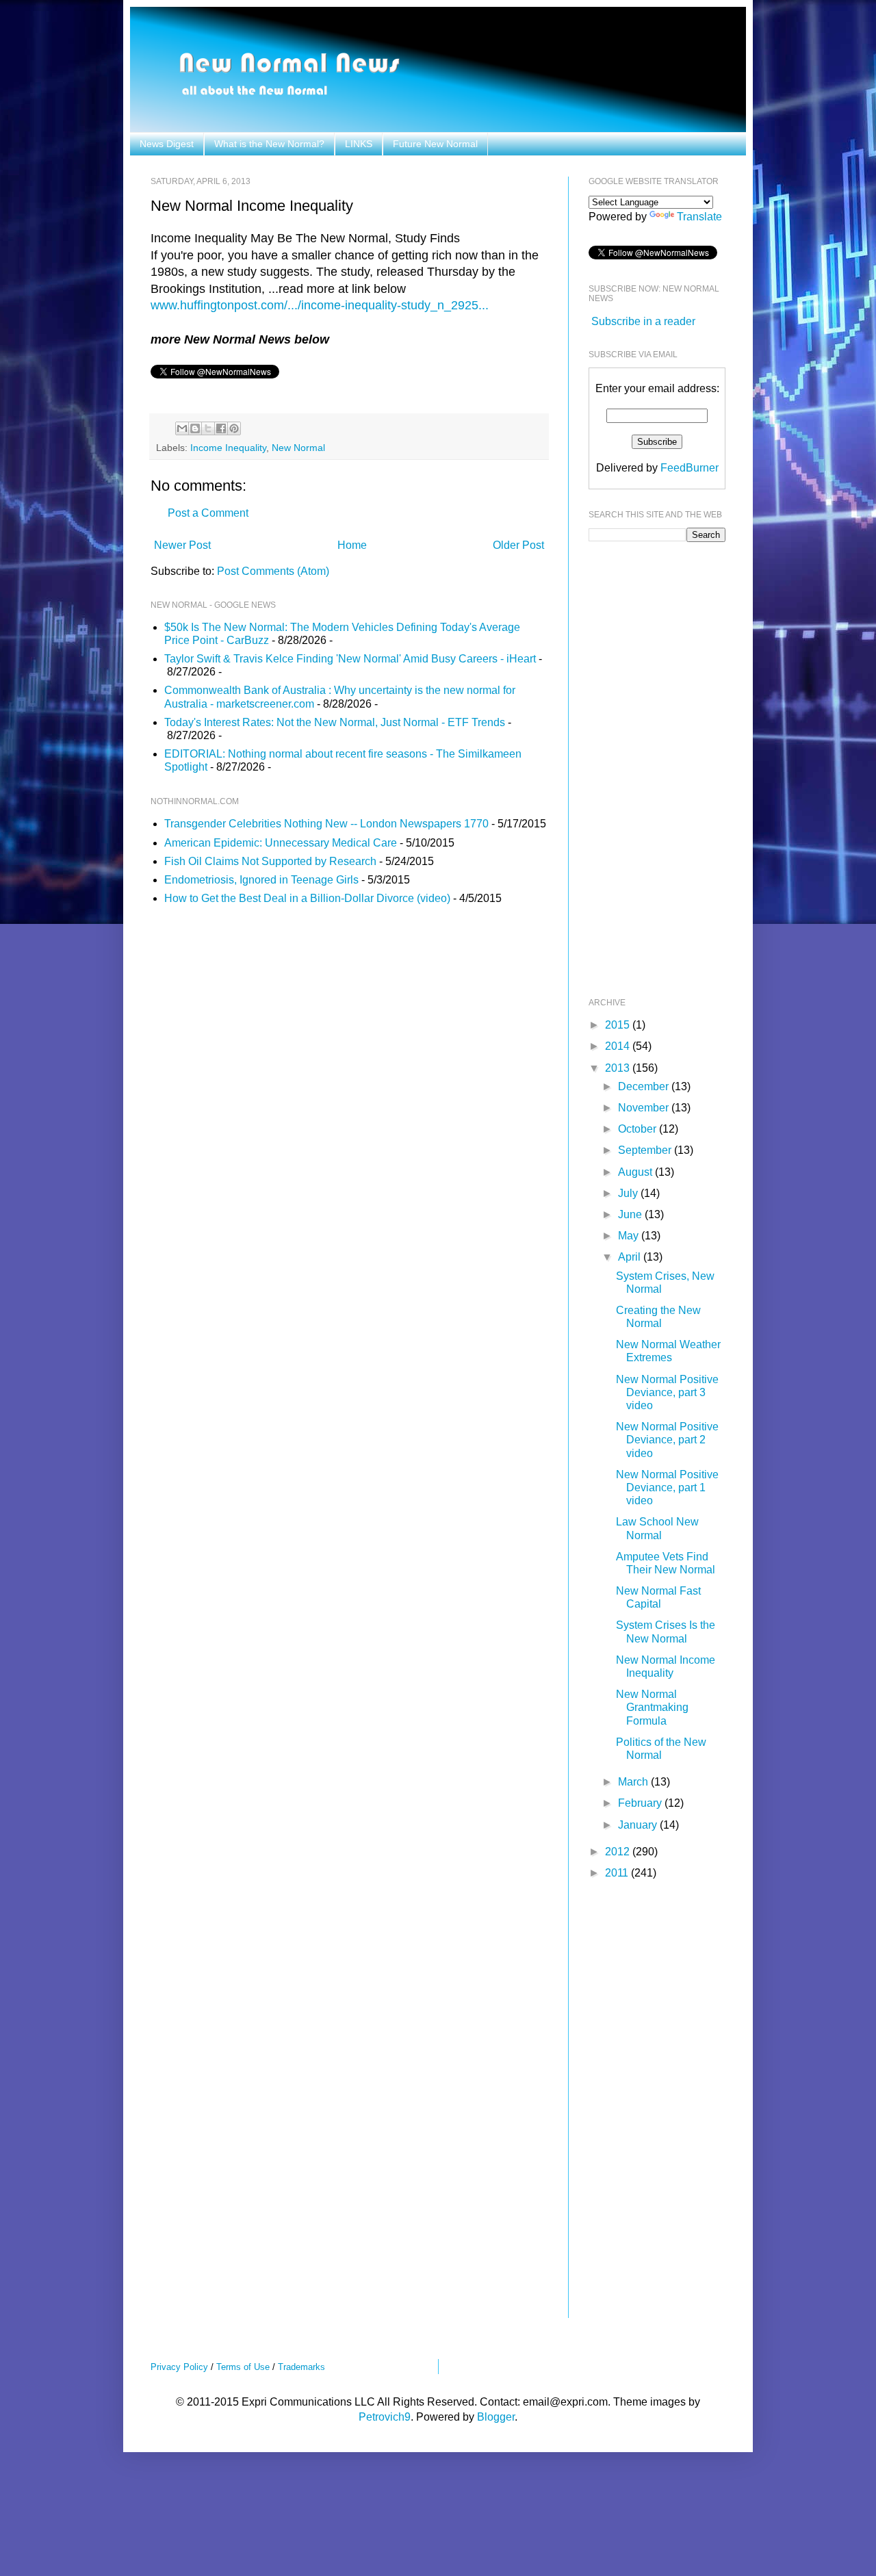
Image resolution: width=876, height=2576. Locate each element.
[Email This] (182, 428)
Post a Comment (208, 513)
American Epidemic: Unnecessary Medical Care (281, 843)
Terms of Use (243, 2367)
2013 (619, 1068)
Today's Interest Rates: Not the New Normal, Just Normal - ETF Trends (335, 722)
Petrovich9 (385, 2417)
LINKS (359, 144)
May (630, 1236)
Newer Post (182, 545)
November (645, 1108)
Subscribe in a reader (643, 321)
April (631, 1257)
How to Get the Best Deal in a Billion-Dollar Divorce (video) (307, 898)
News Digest (167, 144)
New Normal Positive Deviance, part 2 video (667, 1440)
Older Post (518, 545)
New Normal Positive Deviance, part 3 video (667, 1392)
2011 (618, 1873)
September (646, 1150)
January (639, 1825)
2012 (619, 1852)
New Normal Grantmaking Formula (652, 1707)
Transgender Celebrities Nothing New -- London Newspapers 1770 (326, 824)
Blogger (496, 2417)
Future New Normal (435, 144)
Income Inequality (228, 448)
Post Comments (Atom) (273, 571)
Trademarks (301, 2367)
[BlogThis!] (195, 428)
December (645, 1086)
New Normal (298, 448)
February (641, 1803)
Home (352, 545)
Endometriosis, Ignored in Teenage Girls (261, 880)
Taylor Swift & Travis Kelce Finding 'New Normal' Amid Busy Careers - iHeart (350, 659)
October (639, 1129)
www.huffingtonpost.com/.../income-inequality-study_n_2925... (320, 305)
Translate (699, 217)
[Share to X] (208, 428)
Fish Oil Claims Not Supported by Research (270, 861)
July (629, 1193)
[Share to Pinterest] (234, 428)
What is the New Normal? (269, 144)
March (634, 1782)
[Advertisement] (643, 768)
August (636, 1172)
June (631, 1214)
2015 (619, 1025)
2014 (619, 1046)
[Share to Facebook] (221, 428)
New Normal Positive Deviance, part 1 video (667, 1487)
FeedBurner (690, 468)
